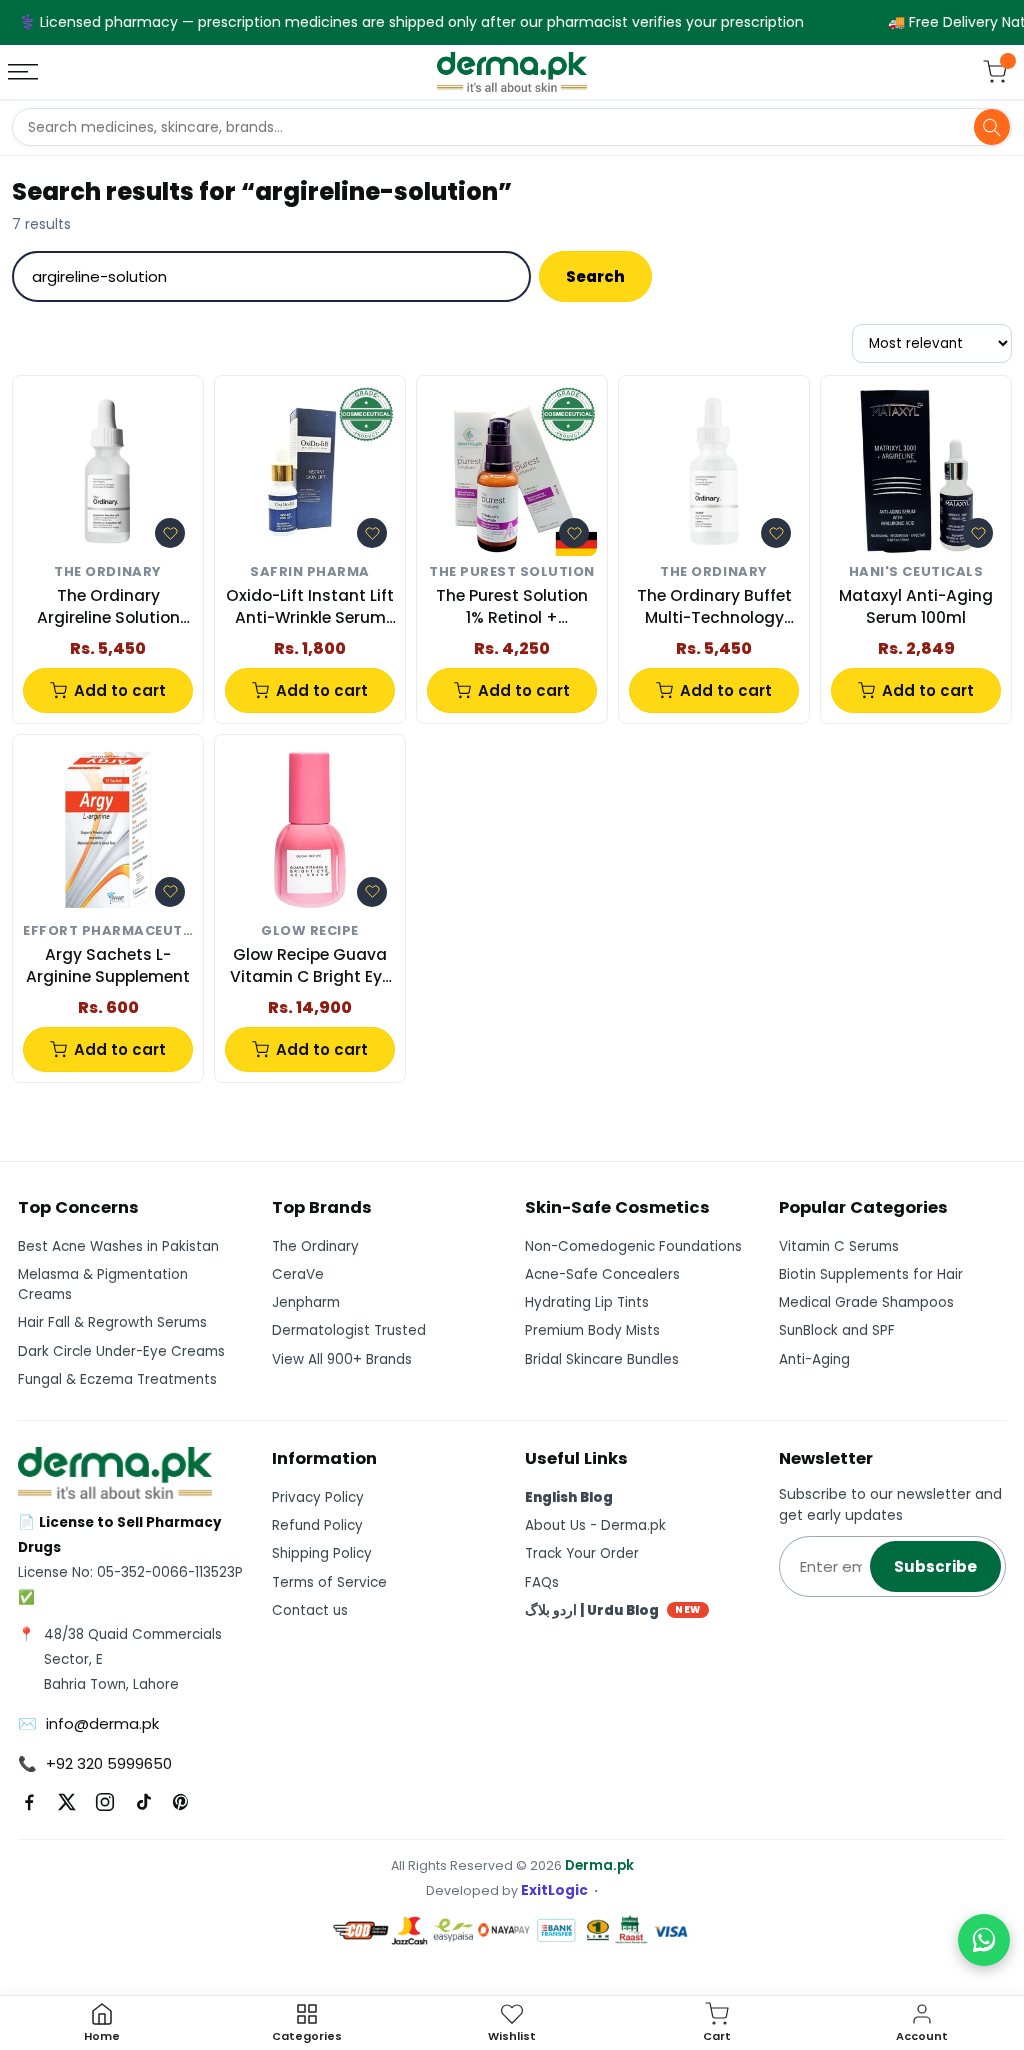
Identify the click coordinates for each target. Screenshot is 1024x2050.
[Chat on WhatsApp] (984, 1940)
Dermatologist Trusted (349, 1330)
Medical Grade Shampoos (866, 1302)
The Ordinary (107, 572)
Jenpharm (306, 1302)
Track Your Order (582, 1553)
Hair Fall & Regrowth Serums (112, 1322)
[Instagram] (105, 1802)
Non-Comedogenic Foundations (633, 1246)
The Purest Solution (512, 572)
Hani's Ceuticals (916, 572)
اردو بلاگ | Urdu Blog (613, 1610)
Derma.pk (599, 1865)
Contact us (310, 1610)
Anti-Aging (814, 1359)
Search (595, 276)
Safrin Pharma (310, 572)
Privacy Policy (318, 1497)
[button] (170, 533)
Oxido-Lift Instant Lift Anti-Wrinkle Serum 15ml (310, 607)
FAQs (542, 1582)
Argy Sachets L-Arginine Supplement (108, 965)
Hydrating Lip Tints (587, 1302)
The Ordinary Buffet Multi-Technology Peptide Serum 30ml (714, 607)
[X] (67, 1802)
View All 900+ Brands (342, 1359)
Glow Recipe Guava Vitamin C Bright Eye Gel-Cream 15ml (310, 966)
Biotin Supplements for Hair (871, 1274)
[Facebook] (29, 1802)
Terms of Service (329, 1582)
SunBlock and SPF (837, 1330)
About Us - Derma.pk (595, 1525)
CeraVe (298, 1274)
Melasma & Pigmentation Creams (103, 1284)
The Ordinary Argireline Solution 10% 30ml (108, 607)
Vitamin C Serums (839, 1246)
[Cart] (995, 72)
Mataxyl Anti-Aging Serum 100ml (916, 606)
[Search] (992, 127)
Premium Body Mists (592, 1330)
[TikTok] (143, 1802)
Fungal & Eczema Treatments (117, 1379)
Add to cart (120, 690)
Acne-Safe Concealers (602, 1274)
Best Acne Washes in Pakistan (118, 1246)
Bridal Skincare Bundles (602, 1359)
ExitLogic (554, 1890)
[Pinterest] (181, 1802)
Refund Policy (317, 1525)
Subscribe (935, 1566)
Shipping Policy (322, 1553)
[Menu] (25, 72)
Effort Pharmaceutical (108, 931)
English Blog (569, 1497)
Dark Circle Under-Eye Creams (121, 1351)
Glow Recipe (310, 931)
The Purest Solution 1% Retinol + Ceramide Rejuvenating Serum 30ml (512, 607)
